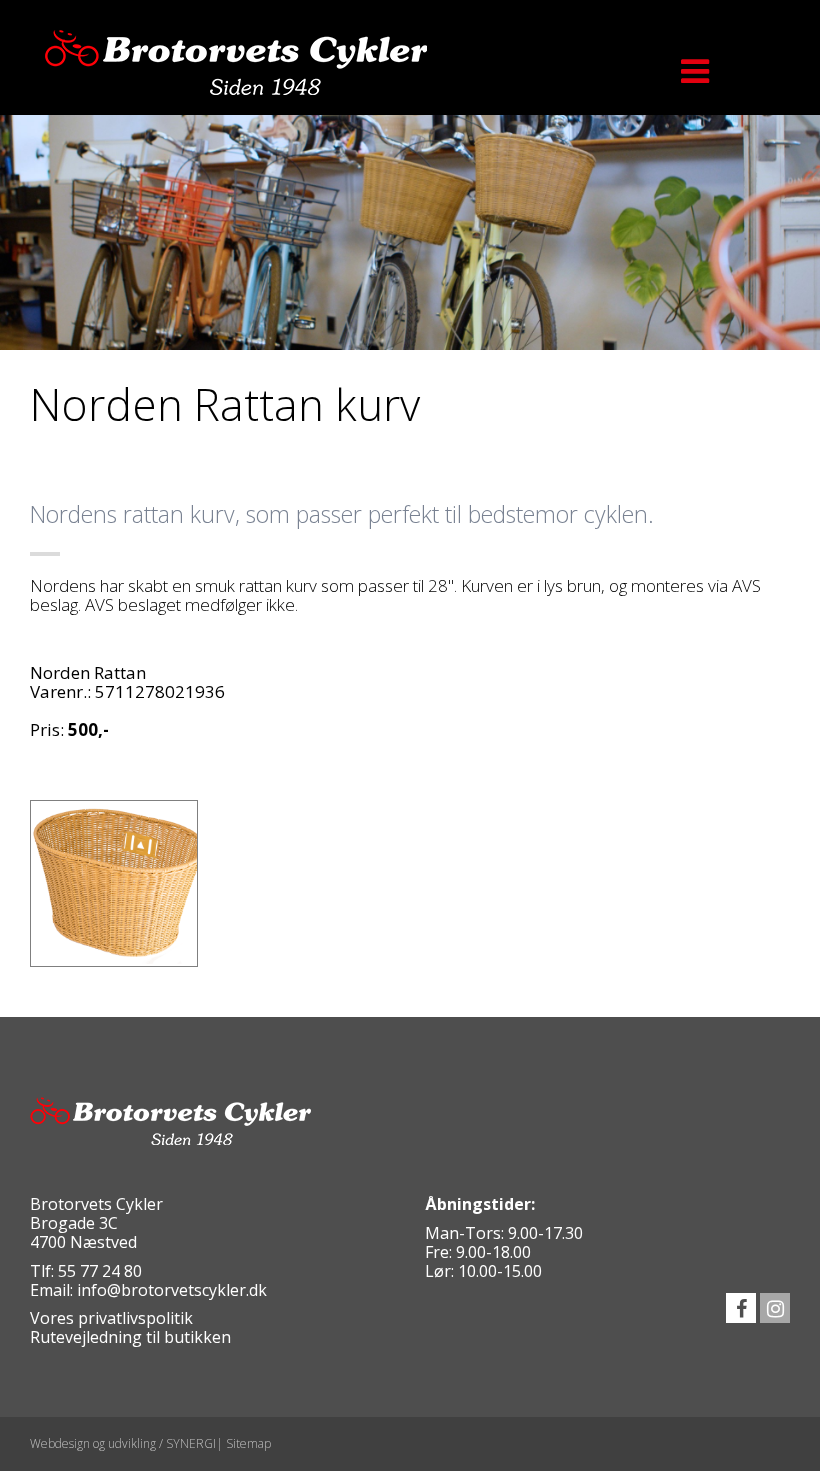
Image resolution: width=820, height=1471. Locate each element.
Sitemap (248, 1443)
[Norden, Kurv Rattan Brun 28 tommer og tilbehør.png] (114, 884)
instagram (775, 1308)
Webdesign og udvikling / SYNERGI (123, 1443)
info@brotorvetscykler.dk (172, 1290)
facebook (741, 1308)
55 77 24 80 (100, 1271)
